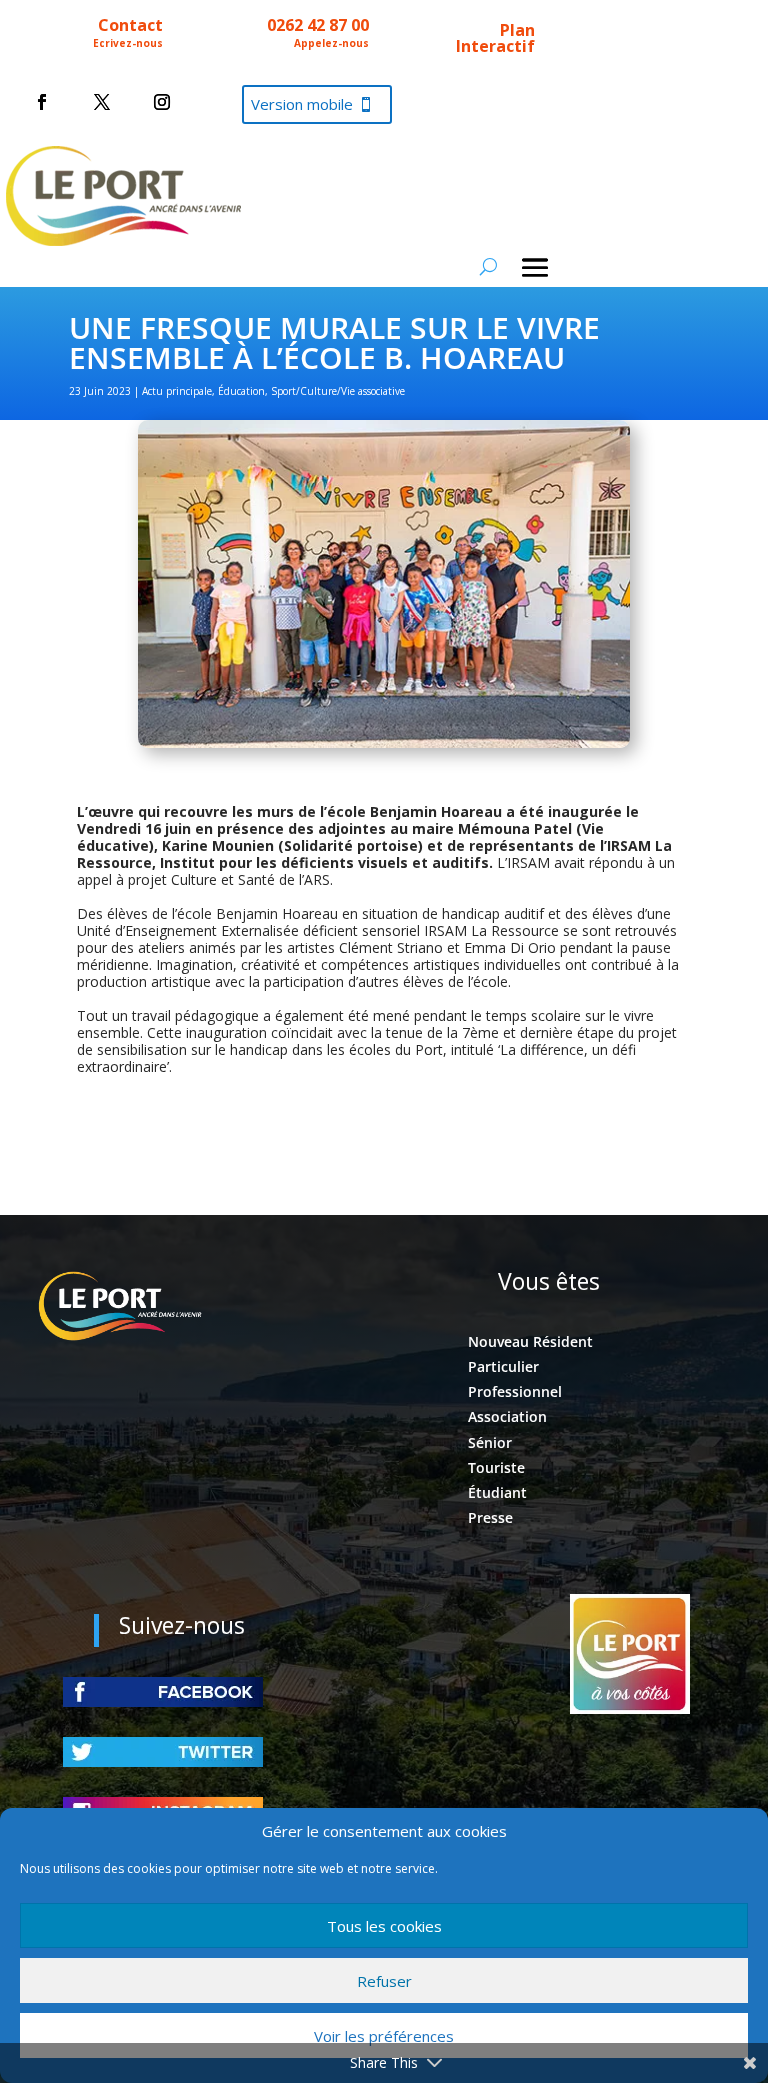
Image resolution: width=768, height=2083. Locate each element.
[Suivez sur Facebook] (42, 102)
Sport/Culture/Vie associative (338, 391)
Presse (490, 1517)
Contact (130, 25)
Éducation (241, 391)
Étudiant (497, 1492)
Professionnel (515, 1391)
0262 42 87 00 (318, 25)
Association (507, 1416)
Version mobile (302, 104)
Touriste (496, 1467)
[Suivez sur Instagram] (162, 102)
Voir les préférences (384, 2036)
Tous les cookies (384, 1926)
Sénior (490, 1442)
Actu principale (177, 391)
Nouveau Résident (530, 1341)
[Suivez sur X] (102, 102)
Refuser (384, 1981)
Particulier (503, 1366)
